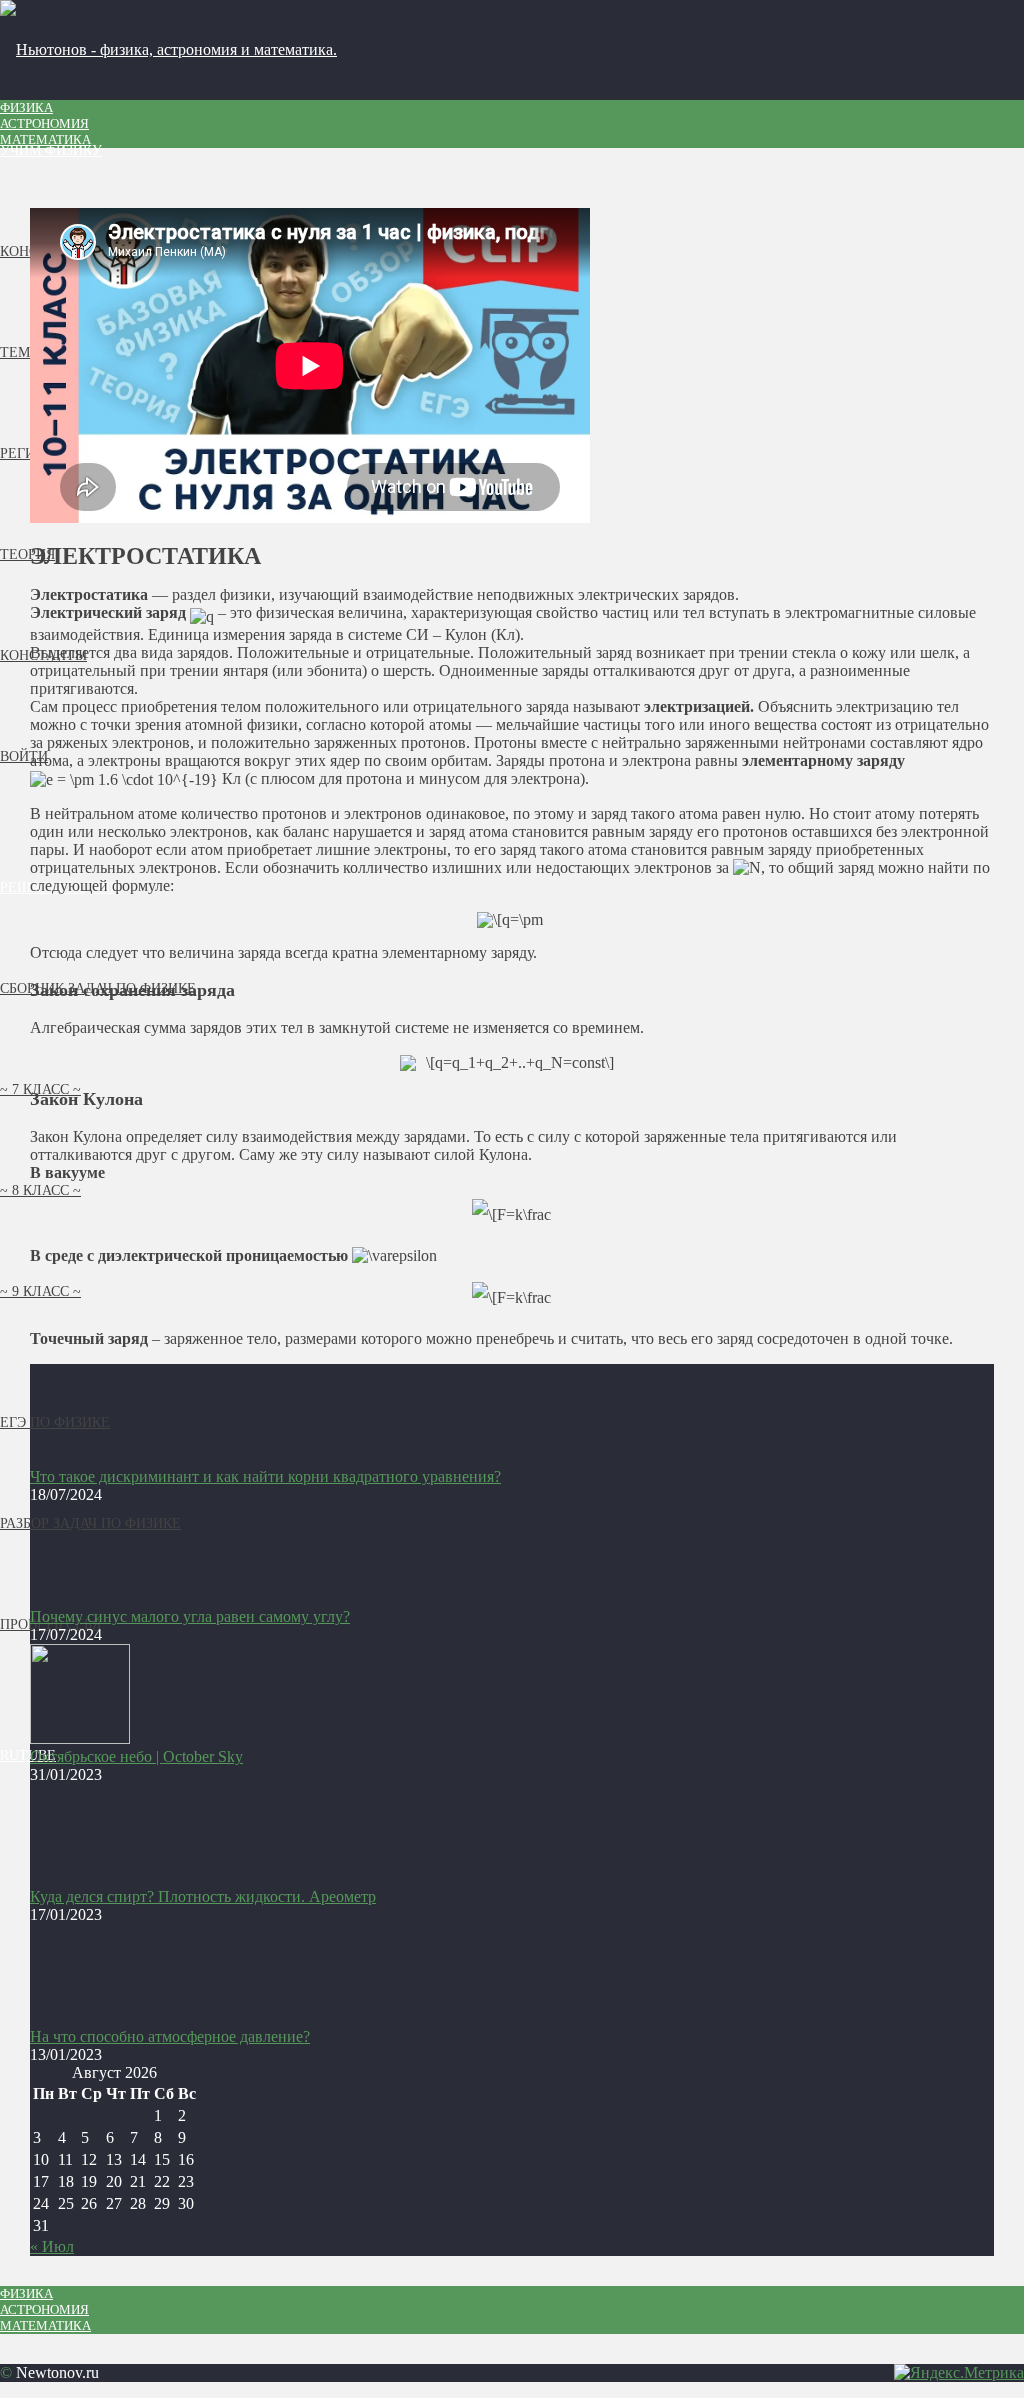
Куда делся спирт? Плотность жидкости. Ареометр (203, 1896)
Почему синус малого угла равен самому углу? (190, 1616)
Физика (26, 107)
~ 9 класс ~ (40, 1291)
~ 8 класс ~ (40, 1190)
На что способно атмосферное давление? (170, 2036)
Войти (24, 756)
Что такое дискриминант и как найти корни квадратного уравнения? (265, 1476)
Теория (27, 554)
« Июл (52, 2246)
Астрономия (44, 123)
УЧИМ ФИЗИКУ (51, 150)
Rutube (28, 1755)
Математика (45, 139)
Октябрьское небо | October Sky (136, 1756)
